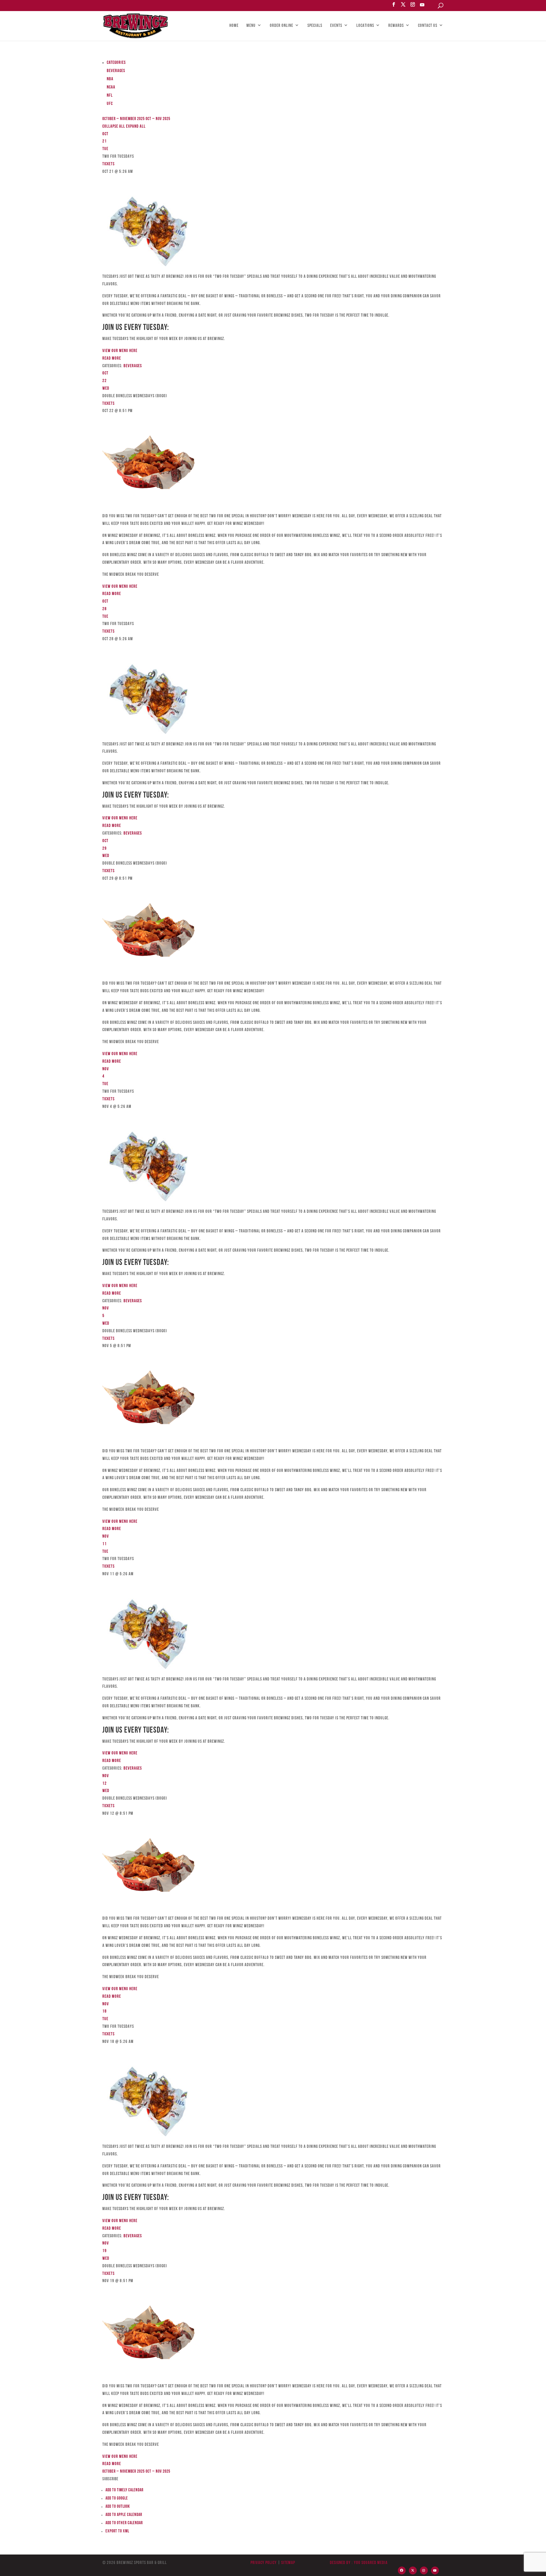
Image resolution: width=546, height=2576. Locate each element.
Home (234, 26)
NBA (110, 79)
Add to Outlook (118, 2507)
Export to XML (117, 2531)
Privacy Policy (264, 2563)
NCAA (111, 87)
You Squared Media (371, 2563)
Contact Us (428, 26)
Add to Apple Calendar (124, 2515)
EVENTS (336, 26)
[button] (110, 2479)
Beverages (116, 71)
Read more (112, 358)
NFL (110, 96)
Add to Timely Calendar (124, 2490)
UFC (110, 104)
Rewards (396, 26)
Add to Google (117, 2498)
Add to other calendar (124, 2523)
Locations (365, 26)
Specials (315, 26)
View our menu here (120, 351)
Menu (251, 26)
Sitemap (288, 2563)
